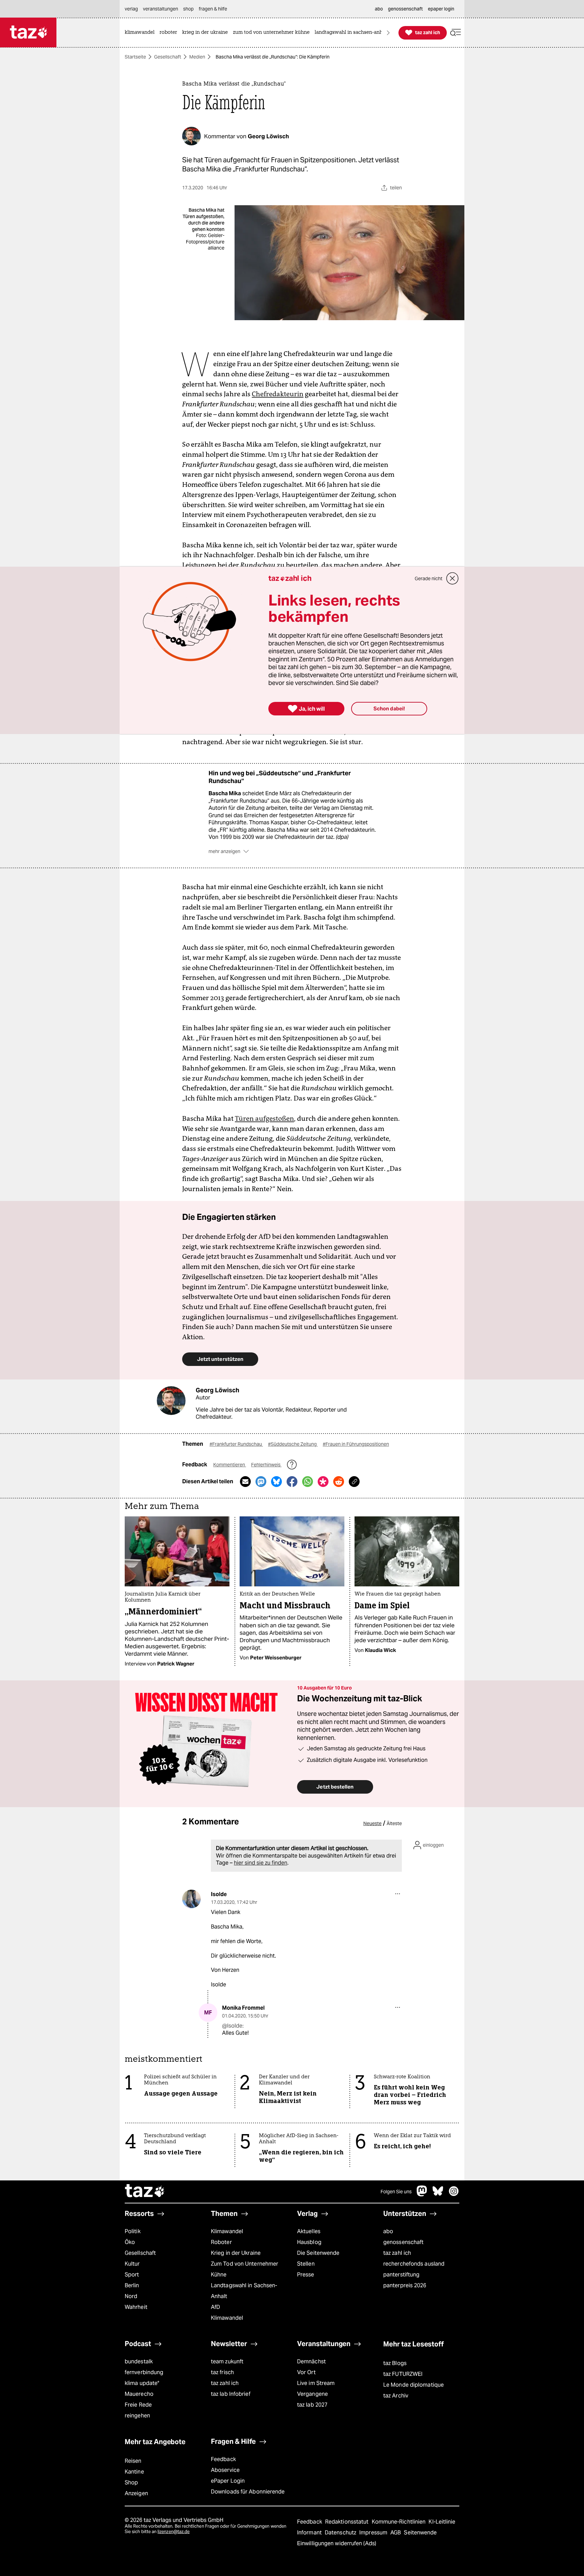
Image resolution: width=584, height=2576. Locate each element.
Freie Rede (138, 2405)
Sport (132, 2275)
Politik (133, 2231)
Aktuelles (309, 2231)
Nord (131, 2296)
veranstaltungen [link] (161, 9)
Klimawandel (227, 2231)
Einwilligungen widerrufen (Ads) (337, 2543)
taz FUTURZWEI (403, 2374)
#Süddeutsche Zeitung (293, 1444)
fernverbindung (144, 2372)
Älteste (394, 1823)
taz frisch (222, 2372)
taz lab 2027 (312, 2405)
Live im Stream (316, 2383)
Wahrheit (136, 2307)
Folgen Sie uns (396, 2192)
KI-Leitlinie (442, 2522)
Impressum (374, 2533)
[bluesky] (438, 2194)
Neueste (372, 1823)
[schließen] (453, 578)
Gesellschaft (168, 57)
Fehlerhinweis (266, 1465)
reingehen (137, 2416)
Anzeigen (136, 2493)
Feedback (223, 2459)
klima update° (142, 2383)
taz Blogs (395, 2363)
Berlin (132, 2285)
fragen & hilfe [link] (213, 9)
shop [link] (188, 9)
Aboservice (225, 2470)
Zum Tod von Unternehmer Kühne (245, 2269)
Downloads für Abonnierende (248, 2492)
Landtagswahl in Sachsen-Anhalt (244, 2291)
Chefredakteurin (278, 394)
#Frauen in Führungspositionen (356, 1444)
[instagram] (454, 2194)
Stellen (306, 2264)
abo (388, 2231)
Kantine (134, 2472)
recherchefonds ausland (414, 2264)
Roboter (221, 2242)
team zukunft (227, 2361)
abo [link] (379, 9)
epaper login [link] (441, 9)
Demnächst (311, 2361)
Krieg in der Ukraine (236, 2253)
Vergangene (312, 2394)
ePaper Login (228, 2481)
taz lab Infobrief (231, 2394)
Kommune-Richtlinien (399, 2522)
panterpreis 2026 (405, 2285)
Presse (306, 2275)
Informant (310, 2533)
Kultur (132, 2264)
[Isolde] (191, 1899)
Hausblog (309, 2242)
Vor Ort (306, 2372)
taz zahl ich (397, 2253)
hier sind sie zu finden (261, 1863)
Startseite (135, 57)
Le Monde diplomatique (413, 2385)
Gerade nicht (429, 578)
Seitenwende (420, 2533)
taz (145, 2192)
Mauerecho (139, 2394)
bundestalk (139, 2361)
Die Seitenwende (318, 2253)
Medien (197, 57)
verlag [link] (131, 9)
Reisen (133, 2461)
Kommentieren (230, 1465)
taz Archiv (396, 2396)
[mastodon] (422, 2194)
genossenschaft (403, 2242)
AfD (215, 2307)
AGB (396, 2533)
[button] (456, 33)
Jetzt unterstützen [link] (220, 1359)
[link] (141, 33)
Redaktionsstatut (348, 2522)
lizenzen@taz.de (174, 2532)
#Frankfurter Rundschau (236, 1444)
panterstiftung (401, 2275)
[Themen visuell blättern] (388, 33)
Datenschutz (341, 2533)
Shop (131, 2483)
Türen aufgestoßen (264, 1118)
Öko (130, 2242)
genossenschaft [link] (405, 9)
